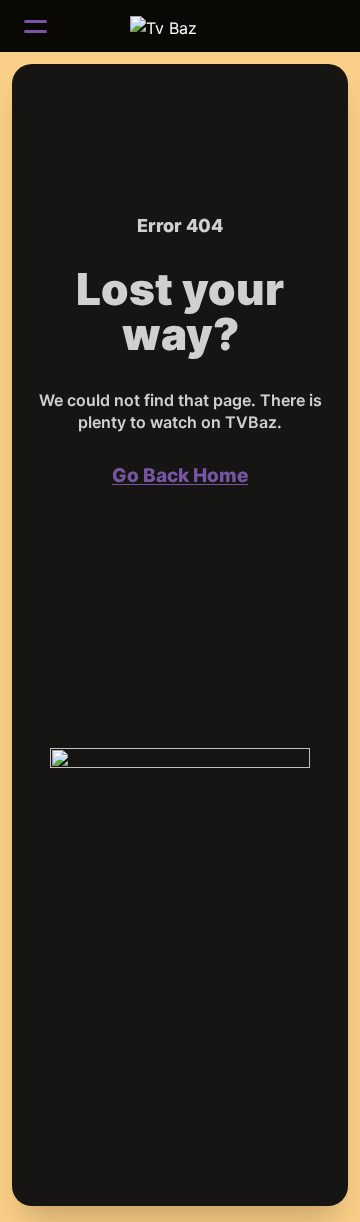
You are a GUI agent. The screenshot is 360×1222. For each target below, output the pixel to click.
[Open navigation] (35, 26)
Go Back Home (180, 475)
